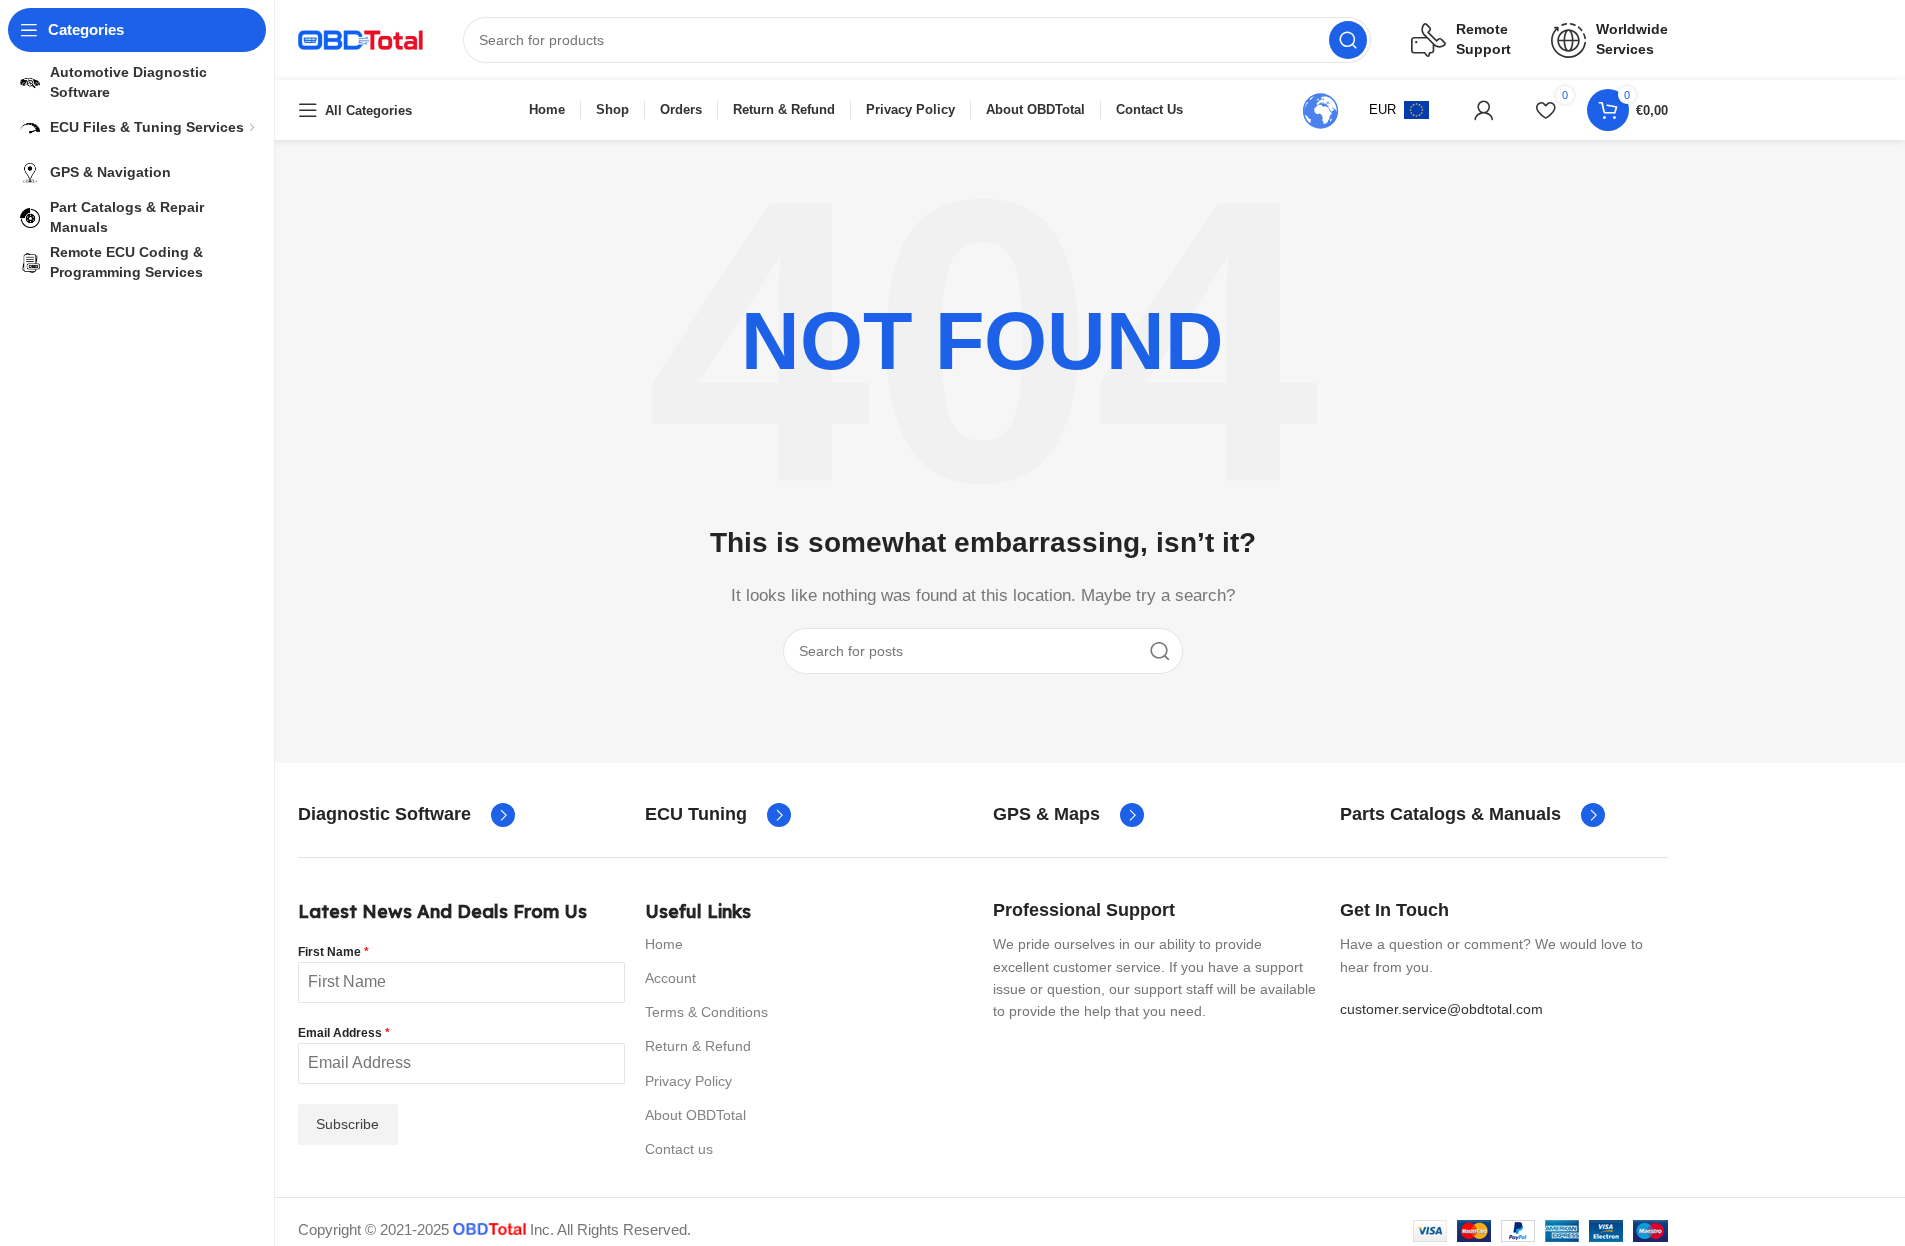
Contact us (679, 1149)
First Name (333, 952)
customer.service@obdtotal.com (1441, 1009)
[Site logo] (360, 38)
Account (670, 978)
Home (664, 944)
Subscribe (347, 1124)
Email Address (344, 1033)
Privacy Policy (688, 1081)
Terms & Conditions (706, 1012)
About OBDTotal (695, 1115)
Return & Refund (698, 1046)
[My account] (1484, 110)
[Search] (1348, 40)
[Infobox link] (406, 815)
